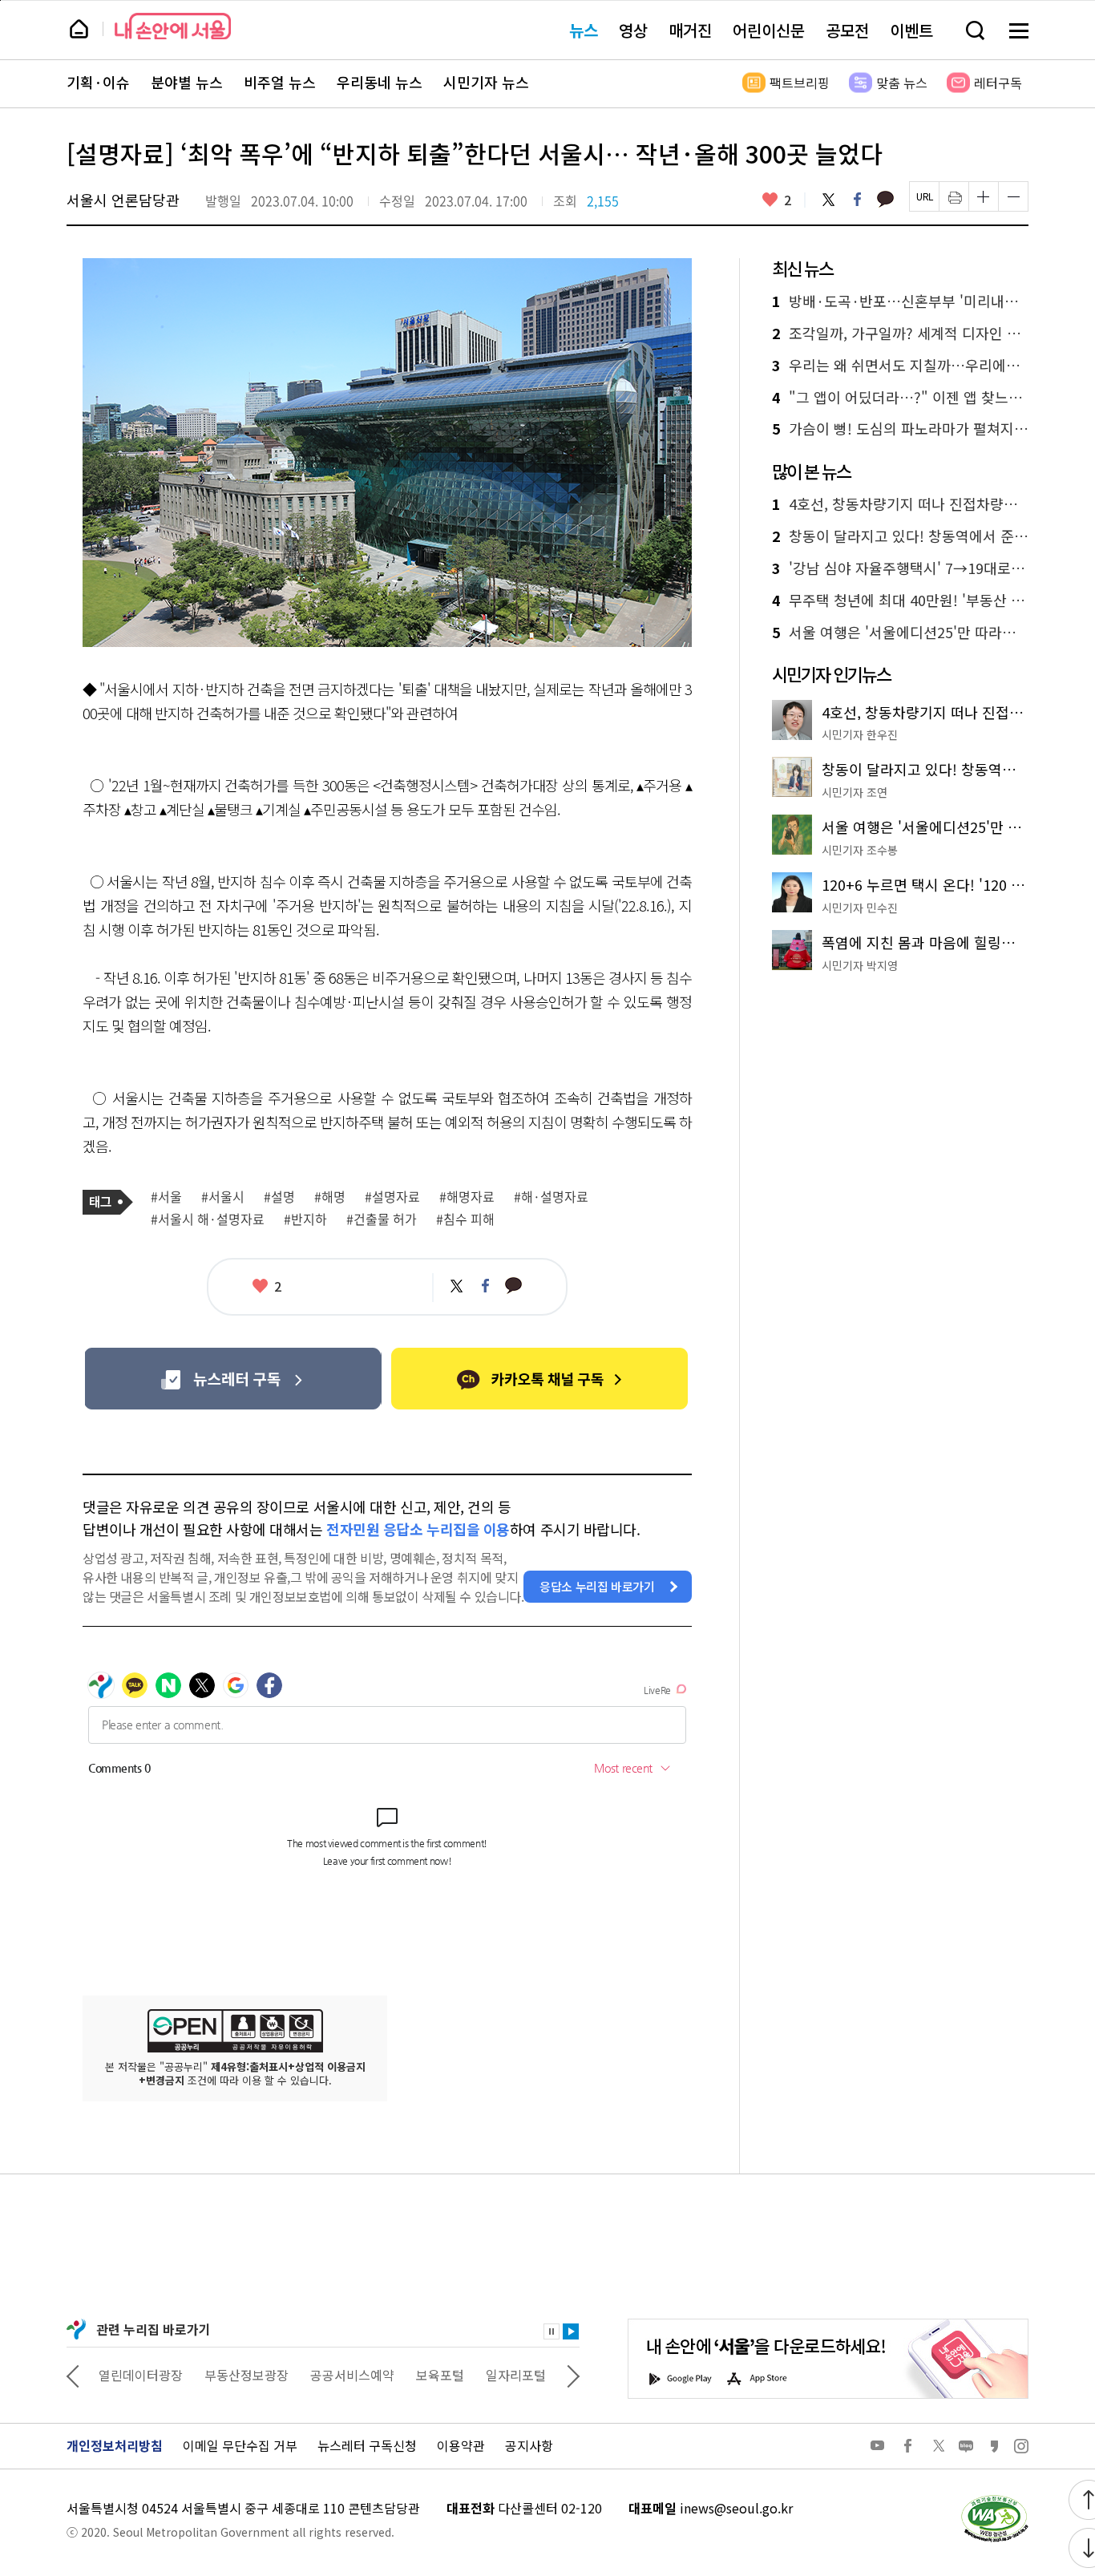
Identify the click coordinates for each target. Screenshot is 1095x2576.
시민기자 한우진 (860, 734)
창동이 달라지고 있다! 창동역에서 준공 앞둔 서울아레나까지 (900, 536)
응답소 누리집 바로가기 (597, 1586)
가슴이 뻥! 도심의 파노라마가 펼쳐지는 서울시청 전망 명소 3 (900, 429)
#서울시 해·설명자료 (208, 1219)
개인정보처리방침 (115, 2445)
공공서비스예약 (352, 2375)
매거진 (690, 30)
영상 (633, 30)
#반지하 (305, 1219)
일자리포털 (516, 2375)
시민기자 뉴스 (486, 83)
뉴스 (584, 30)
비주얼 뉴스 (280, 83)
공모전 (847, 30)
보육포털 (440, 2375)
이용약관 (461, 2445)
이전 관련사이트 (73, 2375)
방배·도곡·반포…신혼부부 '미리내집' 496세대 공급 (900, 301)
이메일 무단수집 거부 (240, 2445)
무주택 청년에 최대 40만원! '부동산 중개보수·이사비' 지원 (900, 601)
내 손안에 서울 (173, 26)
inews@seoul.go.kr (736, 2508)
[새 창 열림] (994, 2499)
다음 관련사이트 (573, 2375)
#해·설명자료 (551, 1197)
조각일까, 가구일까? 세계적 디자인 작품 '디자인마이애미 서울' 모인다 (900, 334)
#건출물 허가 (382, 1219)
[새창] (233, 1379)
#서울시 (223, 1197)
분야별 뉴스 (187, 83)
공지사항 (529, 2445)
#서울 (166, 1197)
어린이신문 (769, 30)
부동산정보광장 (246, 2375)
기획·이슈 (98, 83)
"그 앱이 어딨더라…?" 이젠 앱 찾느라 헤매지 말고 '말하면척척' (900, 398)
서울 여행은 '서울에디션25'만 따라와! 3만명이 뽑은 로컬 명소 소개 (900, 633)
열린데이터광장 (141, 2375)
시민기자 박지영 (860, 965)
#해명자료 (467, 1197)
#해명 (330, 1197)
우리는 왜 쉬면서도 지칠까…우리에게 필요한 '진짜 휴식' (900, 366)
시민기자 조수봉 (860, 850)
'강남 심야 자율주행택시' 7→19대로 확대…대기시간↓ (900, 568)
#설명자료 (392, 1197)
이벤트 (911, 30)
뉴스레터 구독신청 (367, 2445)
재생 (571, 2331)
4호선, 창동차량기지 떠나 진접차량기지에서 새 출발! (900, 504)
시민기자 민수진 (860, 908)
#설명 (279, 1197)
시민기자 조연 (855, 792)
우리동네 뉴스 (380, 83)
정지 (552, 2331)
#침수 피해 (465, 1219)
